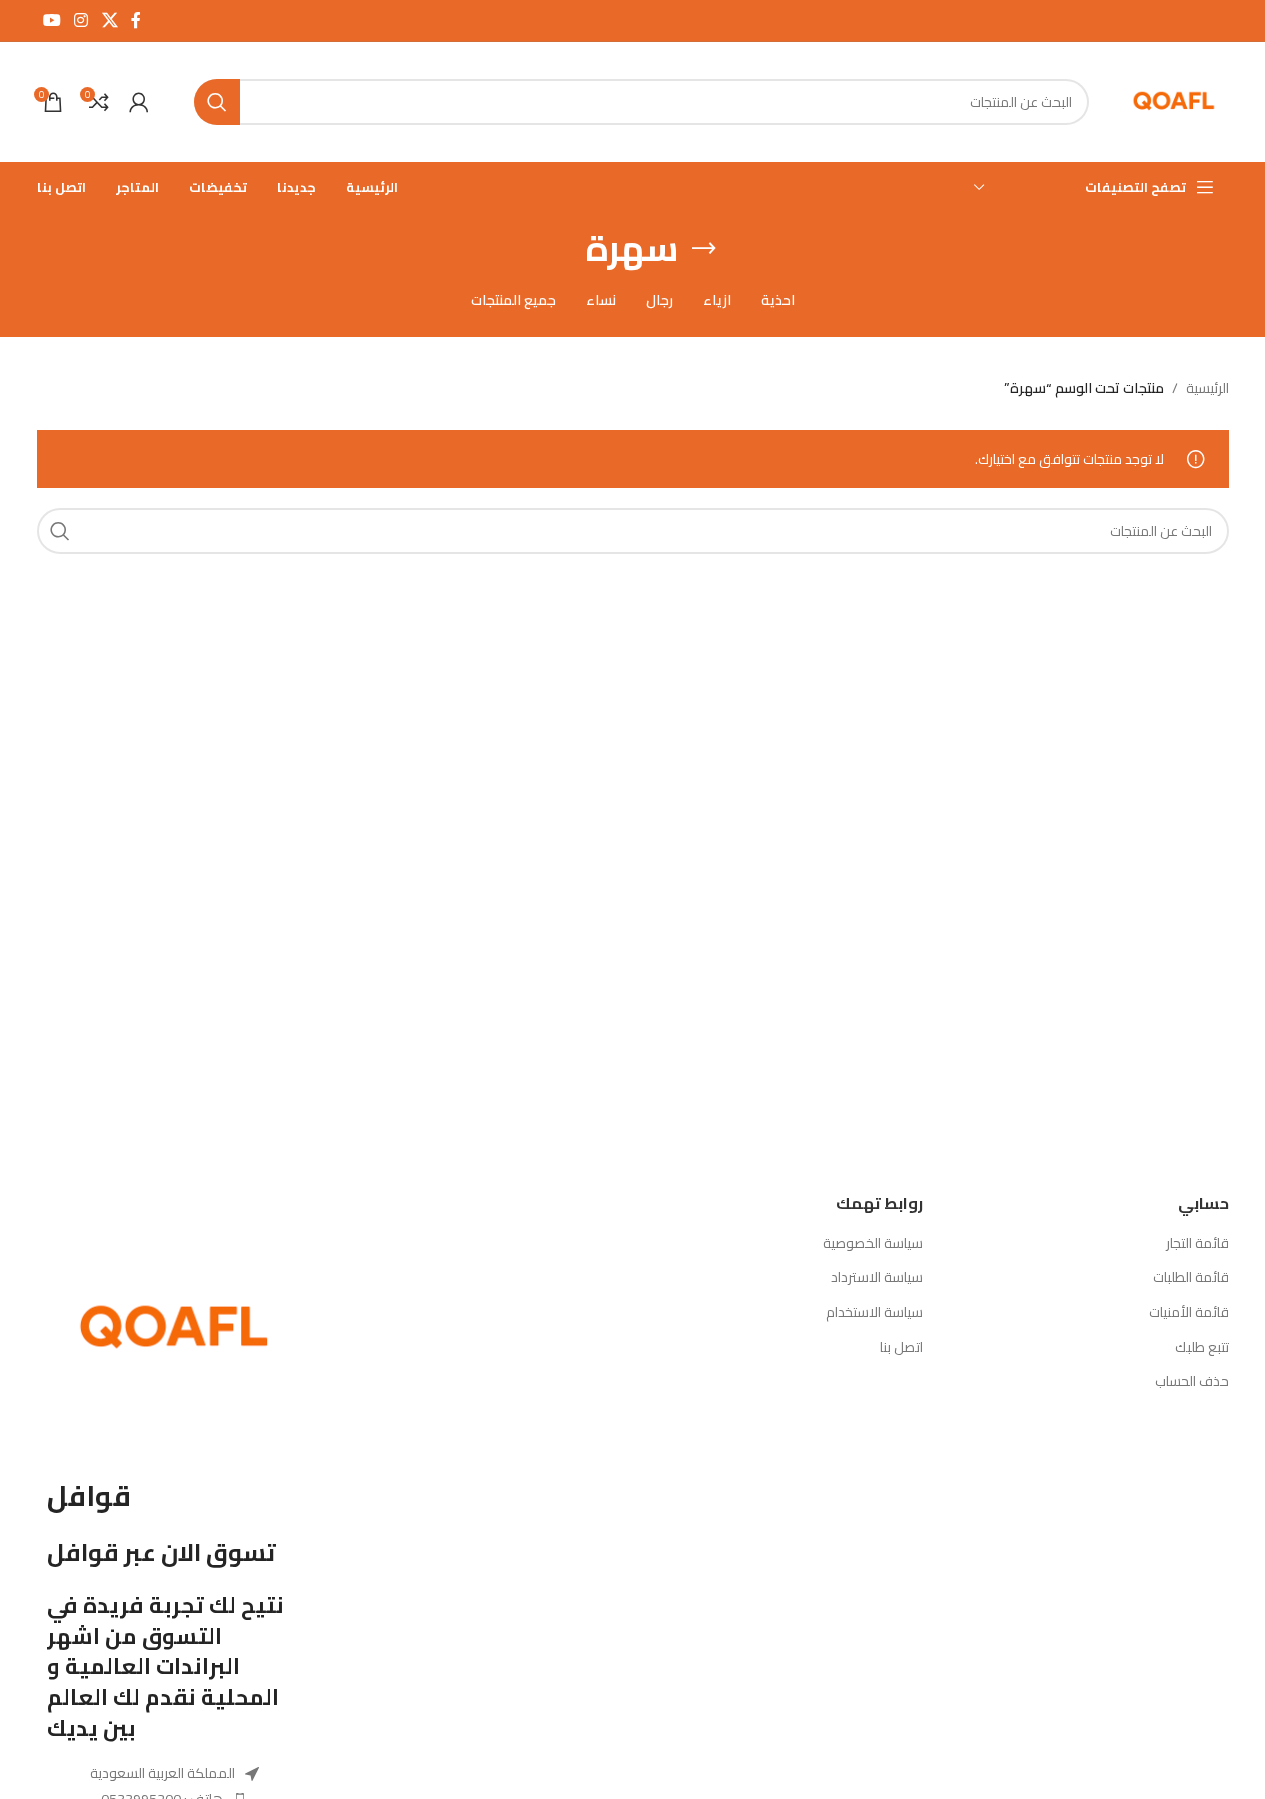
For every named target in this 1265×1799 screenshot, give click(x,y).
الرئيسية (1207, 388)
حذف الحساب (1192, 1382)
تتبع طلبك (1202, 1348)
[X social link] (109, 20)
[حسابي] (139, 102)
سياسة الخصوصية (873, 1244)
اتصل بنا (901, 1348)
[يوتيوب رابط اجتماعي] (52, 20)
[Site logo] (1174, 101)
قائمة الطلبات (1191, 1278)
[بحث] (217, 102)
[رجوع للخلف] (704, 249)
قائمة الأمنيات (1189, 1313)
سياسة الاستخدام (874, 1313)
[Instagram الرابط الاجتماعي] (81, 20)
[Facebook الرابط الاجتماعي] (136, 20)
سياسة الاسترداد (877, 1278)
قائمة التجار (1197, 1244)
